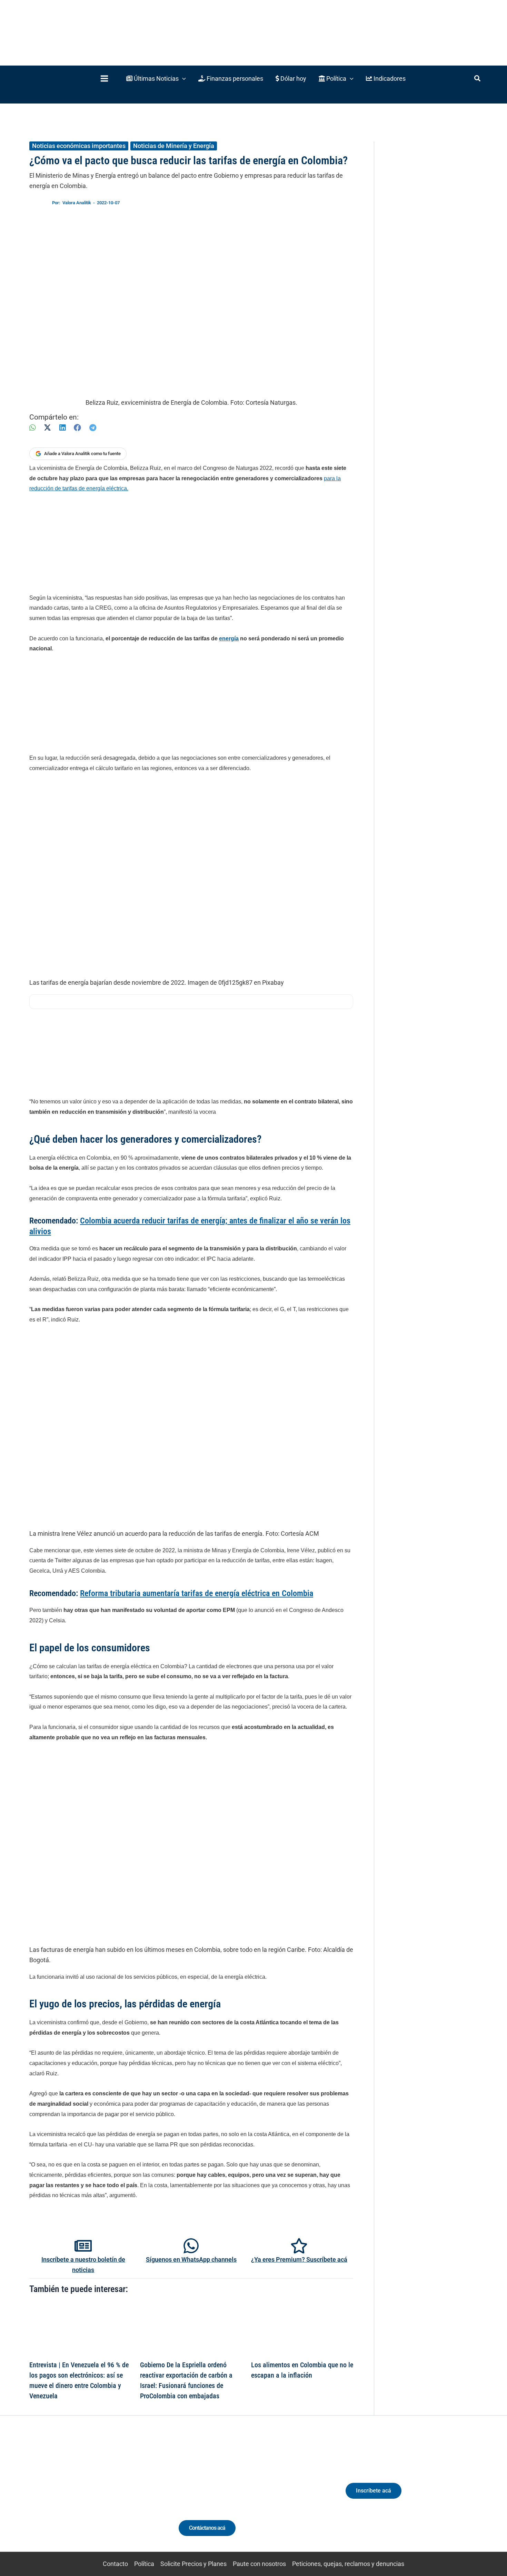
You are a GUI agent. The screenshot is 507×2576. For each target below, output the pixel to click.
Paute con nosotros (259, 2564)
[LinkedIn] (62, 428)
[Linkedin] (68, 2496)
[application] (182, 78)
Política (144, 2564)
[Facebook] (77, 428)
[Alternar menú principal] (104, 78)
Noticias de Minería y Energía (174, 146)
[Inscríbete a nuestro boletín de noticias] (83, 2246)
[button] (156, 78)
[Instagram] (81, 2496)
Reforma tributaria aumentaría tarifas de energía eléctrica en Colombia (197, 1593)
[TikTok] (93, 2496)
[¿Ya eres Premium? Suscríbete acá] (299, 2246)
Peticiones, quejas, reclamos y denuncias (348, 2564)
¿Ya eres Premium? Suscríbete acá (299, 2259)
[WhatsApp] (32, 428)
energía (229, 638)
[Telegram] (93, 428)
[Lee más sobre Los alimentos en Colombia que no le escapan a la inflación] (302, 2329)
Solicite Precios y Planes (193, 2564)
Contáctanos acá (207, 2528)
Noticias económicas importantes (79, 146)
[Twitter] (55, 2496)
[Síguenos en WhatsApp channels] (191, 2246)
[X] (47, 428)
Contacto (115, 2564)
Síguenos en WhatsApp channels (191, 2259)
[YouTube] (106, 2496)
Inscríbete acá (374, 2491)
